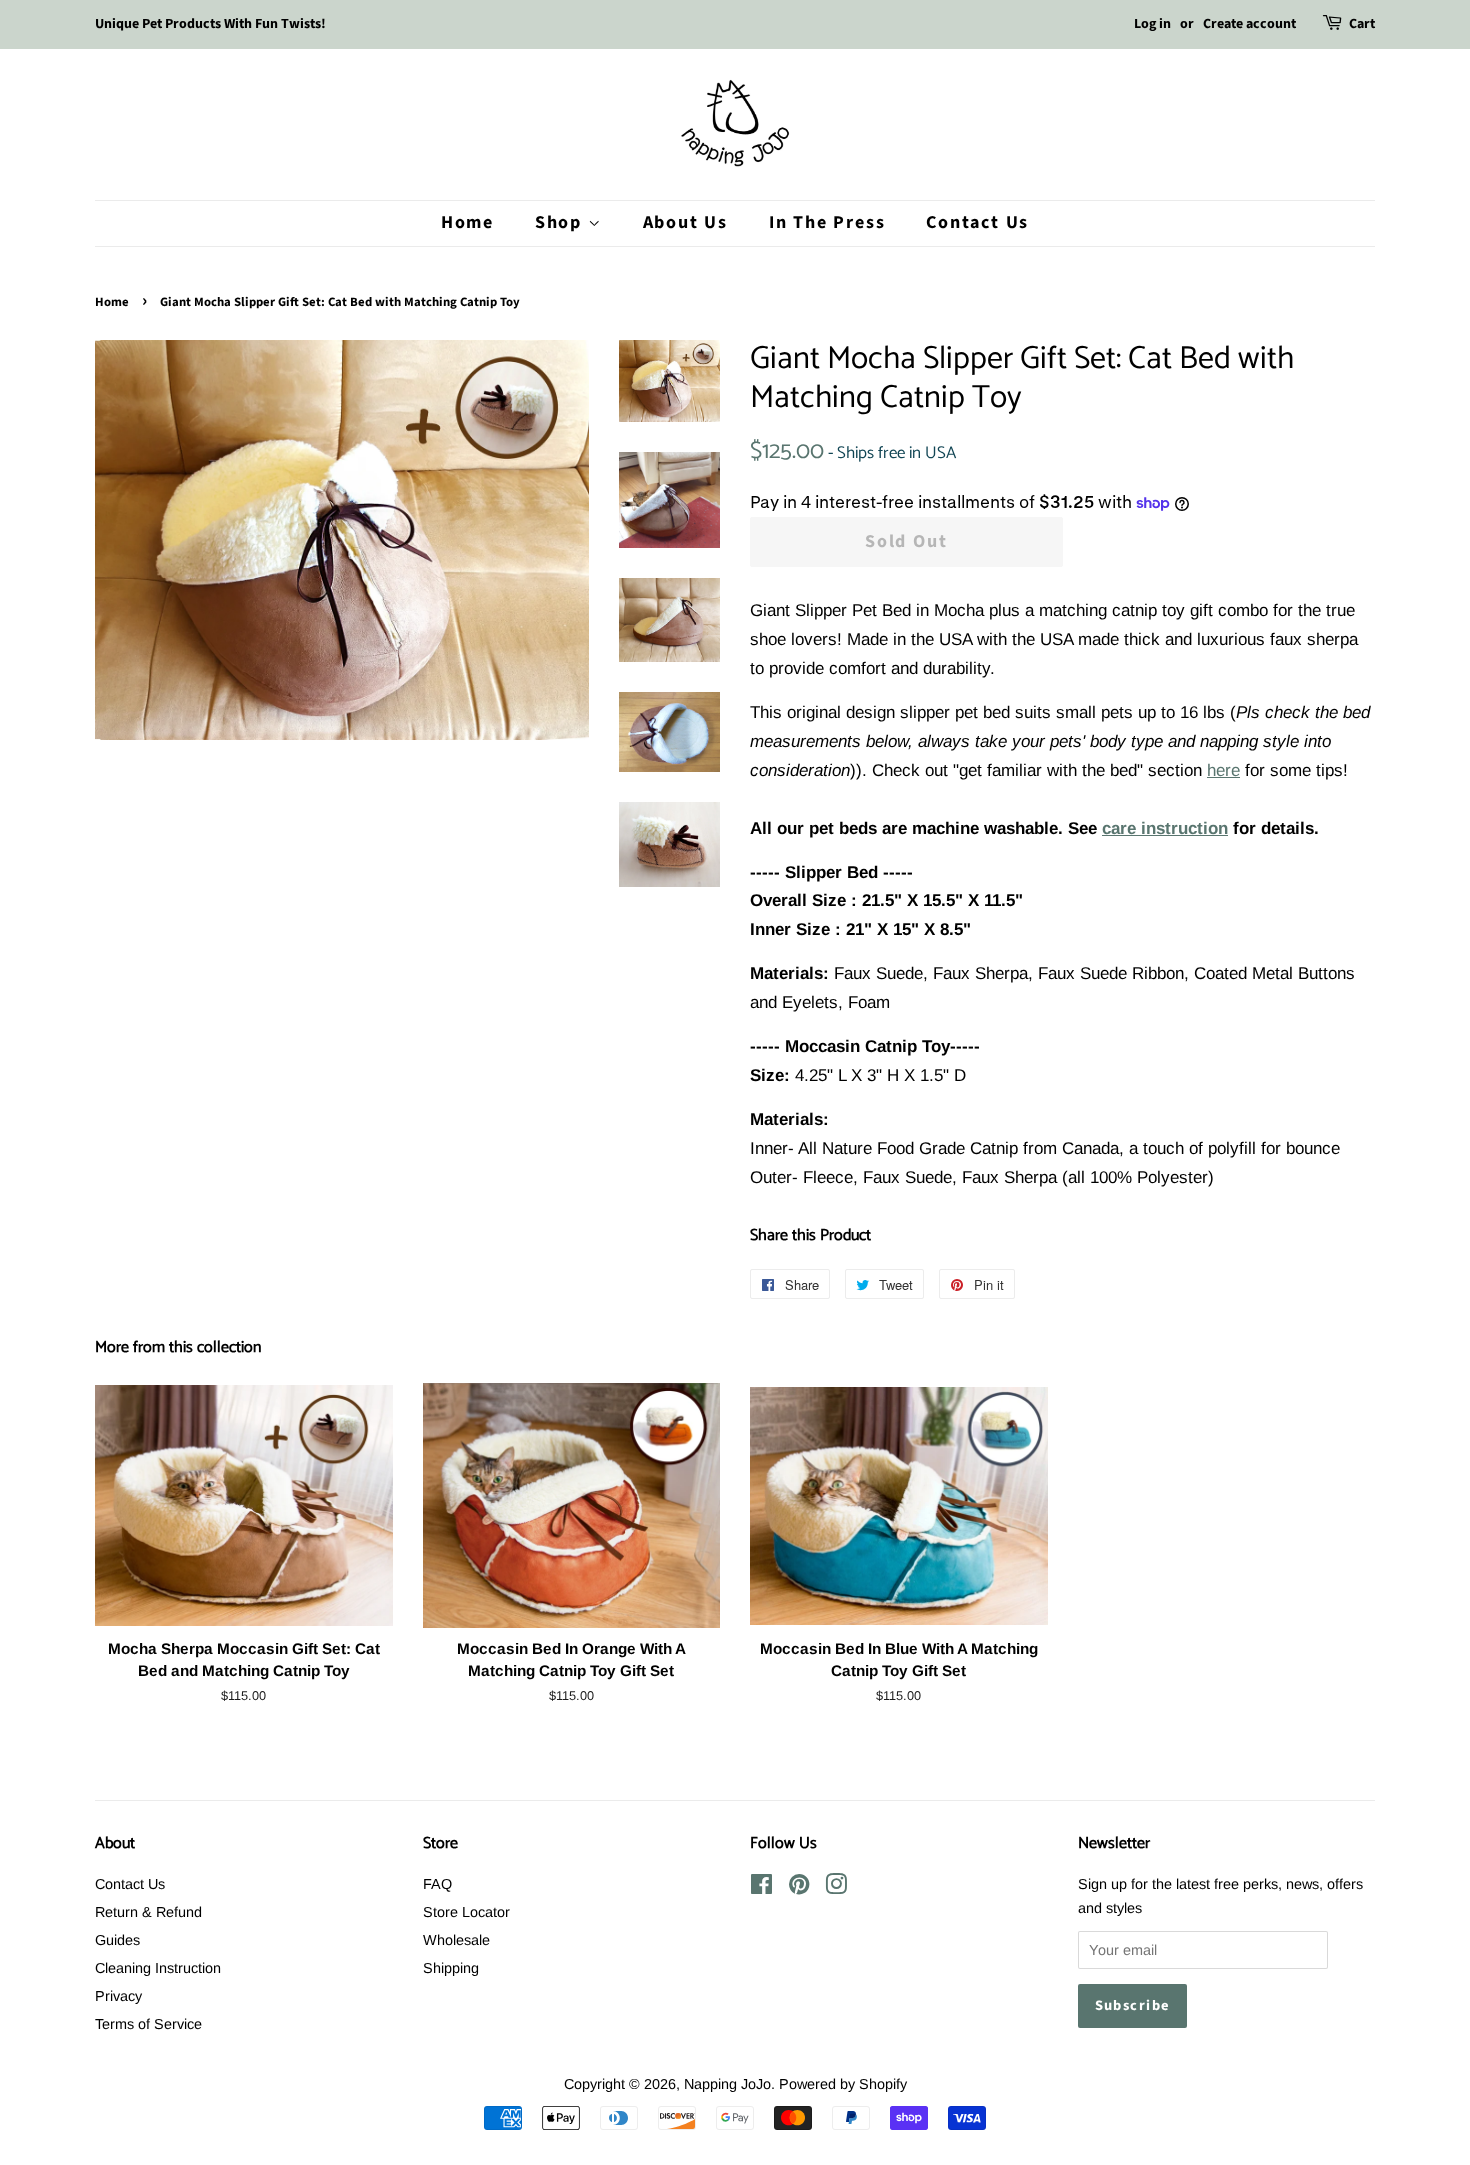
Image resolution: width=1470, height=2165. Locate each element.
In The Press (827, 222)
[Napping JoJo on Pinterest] (799, 1888)
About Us (685, 222)
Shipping (451, 1968)
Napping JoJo (727, 2084)
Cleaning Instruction (158, 1968)
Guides (117, 1940)
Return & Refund (148, 1912)
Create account (1249, 24)
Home (467, 222)
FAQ (437, 1884)
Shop (561, 222)
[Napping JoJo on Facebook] (761, 1888)
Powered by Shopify (843, 2084)
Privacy (118, 1996)
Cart (1362, 24)
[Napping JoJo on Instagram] (836, 1888)
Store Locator (466, 1912)
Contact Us (977, 222)
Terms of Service (148, 2024)
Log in (1152, 24)
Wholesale (456, 1940)
